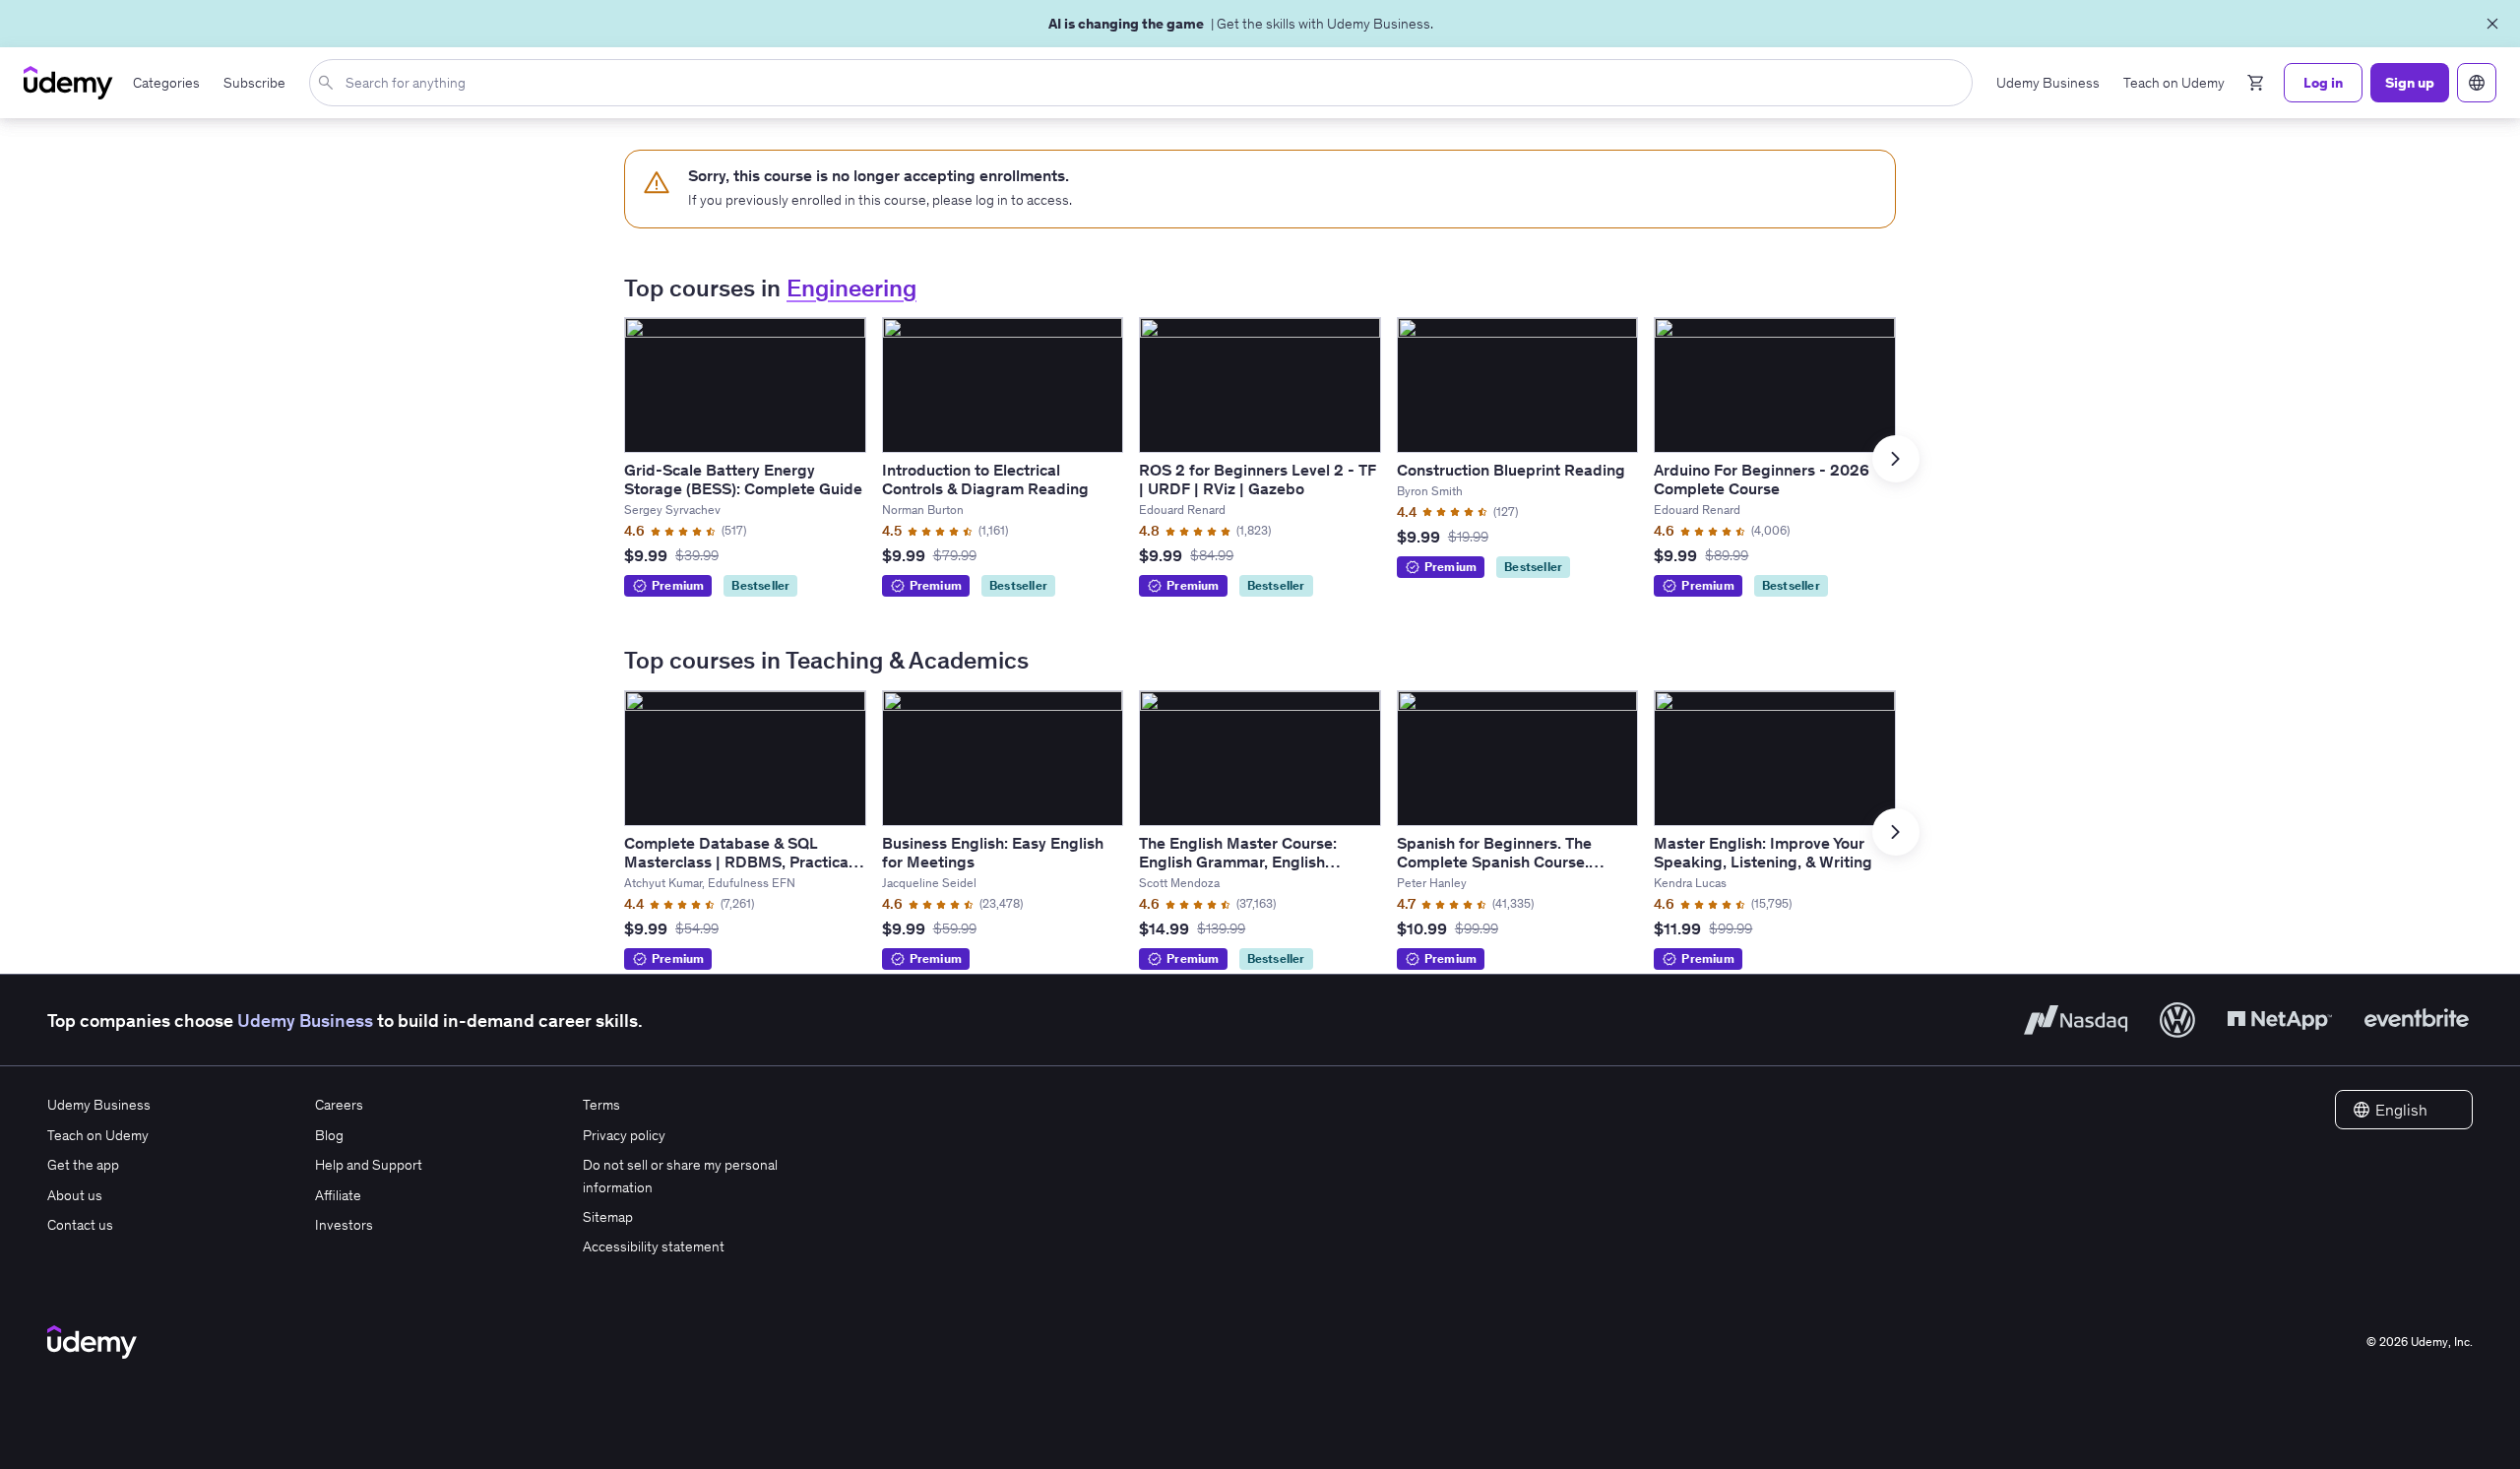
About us (75, 1195)
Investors (344, 1225)
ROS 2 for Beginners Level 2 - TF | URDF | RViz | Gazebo (1258, 479)
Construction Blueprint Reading (1511, 470)
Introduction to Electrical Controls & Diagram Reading (985, 479)
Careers (339, 1105)
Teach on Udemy (98, 1135)
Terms (601, 1105)
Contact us (80, 1225)
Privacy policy (624, 1135)
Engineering (851, 288)
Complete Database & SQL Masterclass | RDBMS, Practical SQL (738, 862)
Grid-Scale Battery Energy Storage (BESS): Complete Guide (743, 479)
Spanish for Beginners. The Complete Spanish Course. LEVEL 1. (1494, 862)
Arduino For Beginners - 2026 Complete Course (1762, 479)
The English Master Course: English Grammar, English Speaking (1238, 862)
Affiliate (338, 1195)
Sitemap (608, 1217)
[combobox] (1145, 83)
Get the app (83, 1165)
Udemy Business (305, 1021)
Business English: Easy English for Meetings (993, 852)
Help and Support (369, 1165)
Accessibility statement (654, 1246)
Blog (329, 1135)
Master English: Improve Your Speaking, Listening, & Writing (1763, 852)
